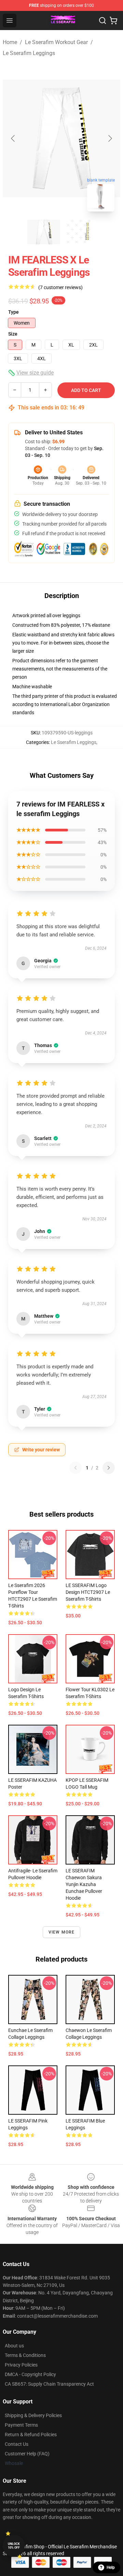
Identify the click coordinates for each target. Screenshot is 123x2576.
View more (62, 1932)
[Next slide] (110, 138)
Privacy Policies (21, 2365)
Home (10, 42)
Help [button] (111, 2567)
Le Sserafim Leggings (29, 53)
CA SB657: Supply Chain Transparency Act (49, 2384)
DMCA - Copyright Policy (30, 2374)
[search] (102, 21)
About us (14, 2346)
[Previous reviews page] (76, 1468)
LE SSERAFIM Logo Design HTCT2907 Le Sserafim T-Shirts (88, 1592)
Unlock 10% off (14, 2546)
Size (13, 334)
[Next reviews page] (109, 1468)
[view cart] (113, 21)
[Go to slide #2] (79, 232)
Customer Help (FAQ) (27, 2454)
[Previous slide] (13, 138)
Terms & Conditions (25, 2355)
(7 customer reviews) (60, 287)
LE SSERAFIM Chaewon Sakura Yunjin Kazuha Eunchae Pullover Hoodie (84, 1884)
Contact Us (17, 2444)
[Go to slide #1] (44, 232)
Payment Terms (21, 2425)
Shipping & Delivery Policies (33, 2415)
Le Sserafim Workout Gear (56, 42)
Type (13, 312)
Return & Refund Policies (31, 2435)
